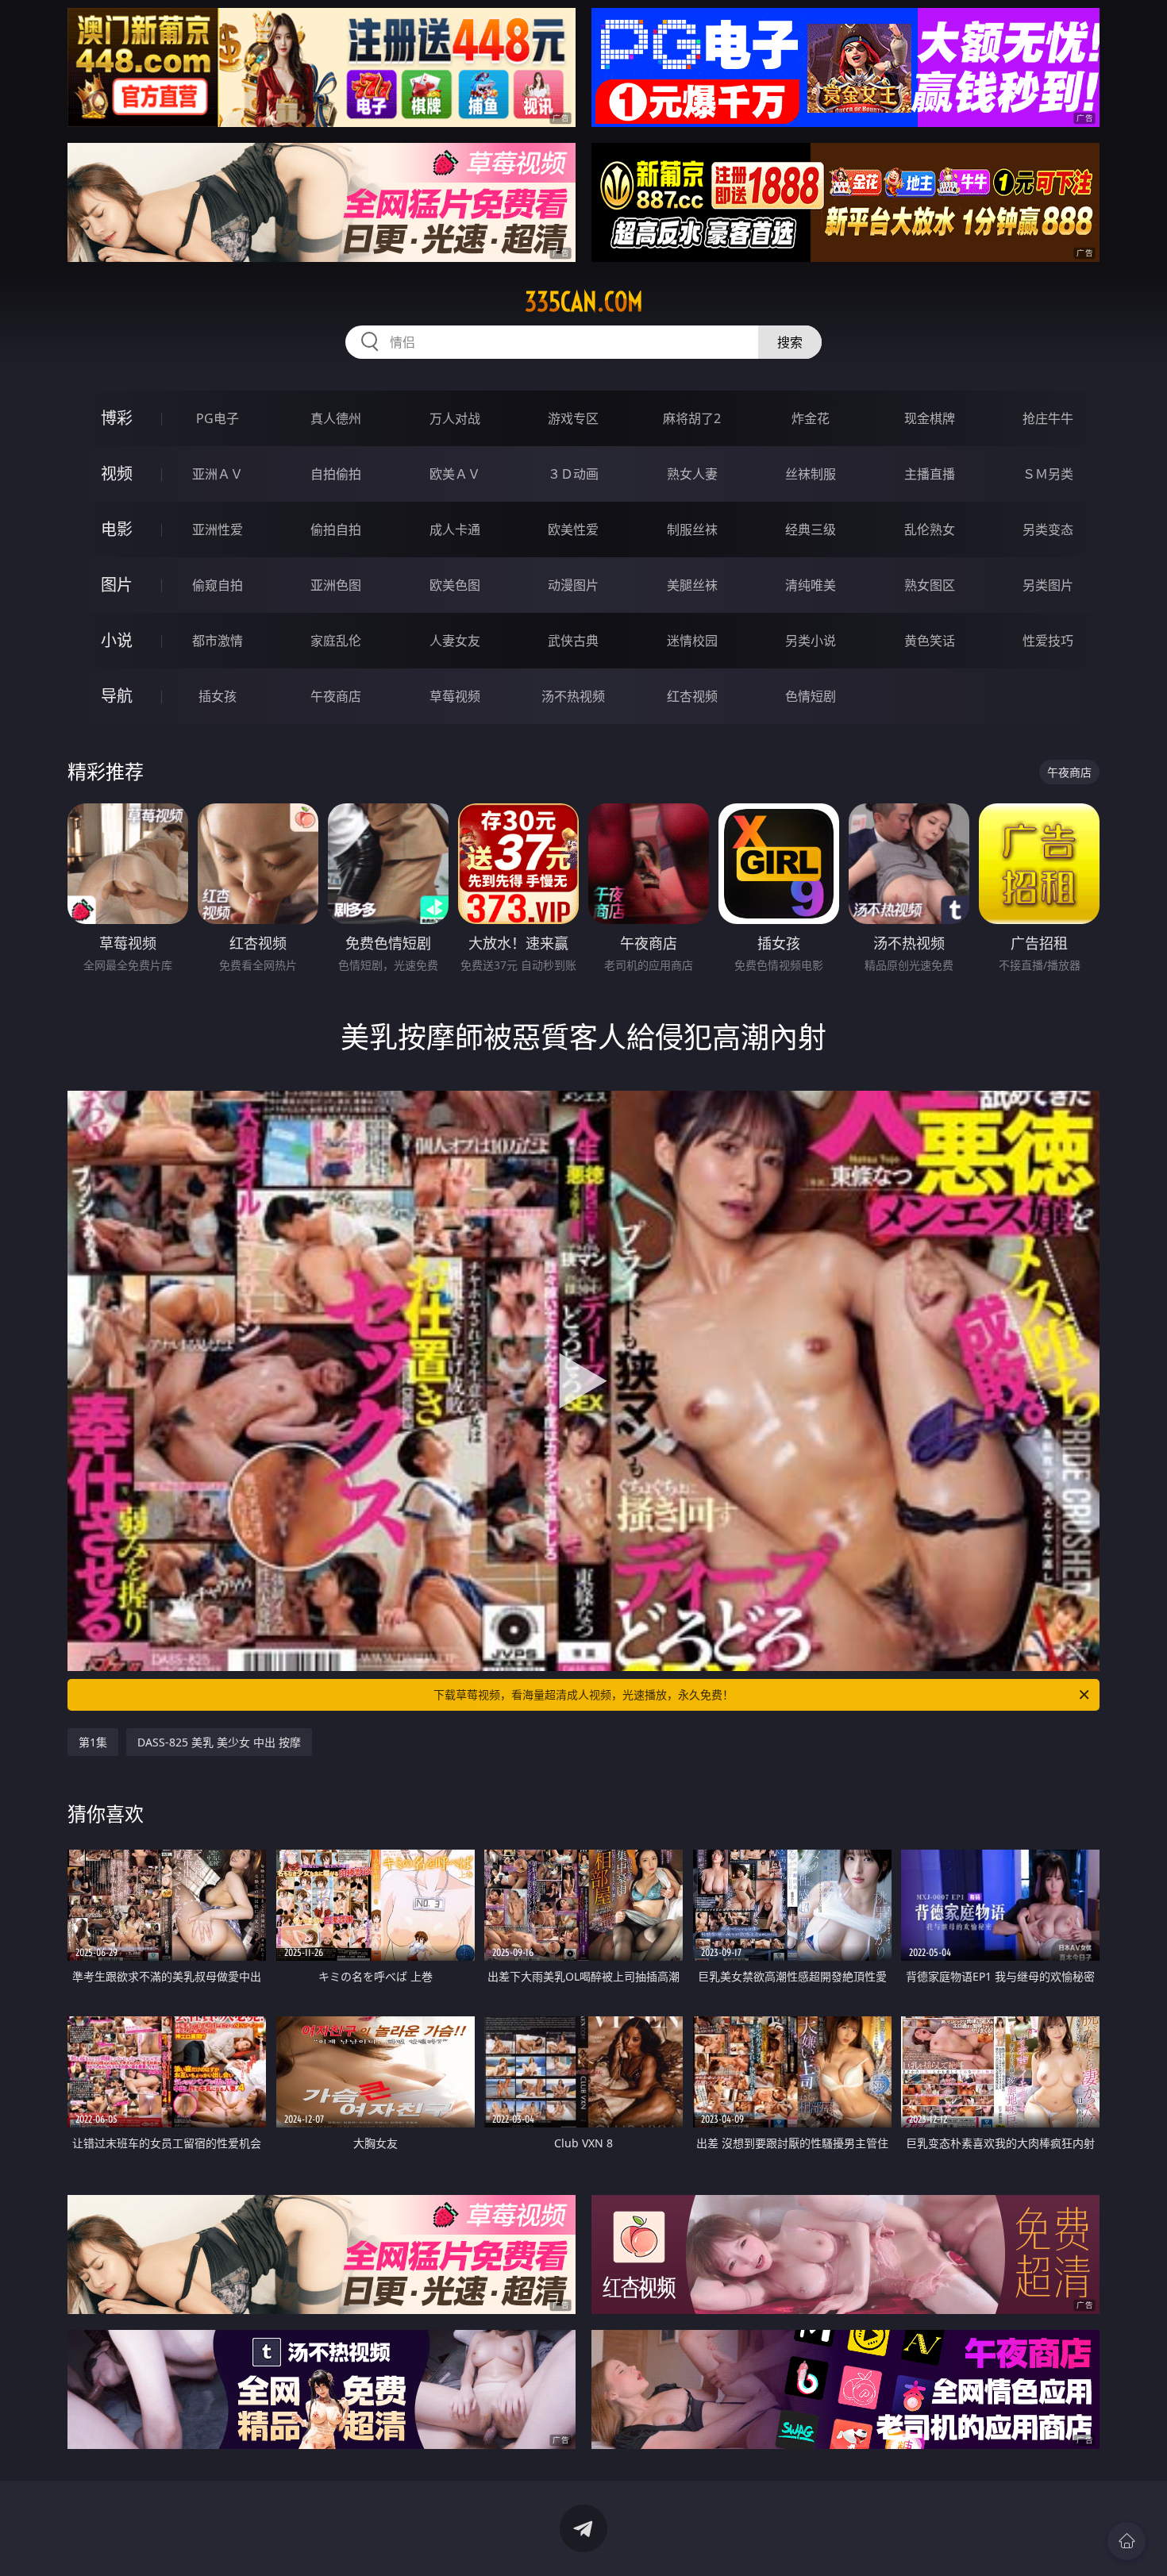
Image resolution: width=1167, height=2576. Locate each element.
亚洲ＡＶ (218, 474)
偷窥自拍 (218, 585)
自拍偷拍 (336, 474)
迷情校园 (692, 641)
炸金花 (811, 418)
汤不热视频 (573, 696)
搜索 (790, 342)
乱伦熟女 (930, 529)
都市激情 (218, 641)
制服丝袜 (692, 529)
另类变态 (1048, 529)
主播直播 (930, 474)
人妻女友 (455, 641)
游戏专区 (573, 418)
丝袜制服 (811, 474)
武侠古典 (573, 641)
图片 (117, 585)
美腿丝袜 (692, 585)
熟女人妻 (692, 474)
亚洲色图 (336, 585)
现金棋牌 (930, 418)
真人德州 (336, 418)
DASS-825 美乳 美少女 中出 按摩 (219, 1742)
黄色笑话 (930, 641)
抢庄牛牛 (1048, 418)
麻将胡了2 (692, 418)
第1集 (93, 1742)
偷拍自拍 (336, 529)
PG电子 (218, 418)
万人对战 (455, 418)
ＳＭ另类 (1048, 474)
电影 (117, 529)
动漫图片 (573, 585)
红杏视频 (692, 696)
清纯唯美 (811, 585)
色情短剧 (811, 696)
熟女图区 (930, 585)
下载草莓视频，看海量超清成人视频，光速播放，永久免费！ (583, 1694)
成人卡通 (455, 529)
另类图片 (1048, 585)
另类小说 (811, 641)
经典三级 (811, 529)
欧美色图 (455, 585)
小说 (117, 640)
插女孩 (218, 696)
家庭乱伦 (336, 641)
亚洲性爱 (218, 529)
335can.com (584, 302)
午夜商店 (336, 696)
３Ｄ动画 (573, 474)
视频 (117, 474)
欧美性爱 (573, 529)
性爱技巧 (1048, 641)
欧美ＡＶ (455, 474)
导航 (117, 696)
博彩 (117, 418)
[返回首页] (1127, 2541)
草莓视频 (455, 696)
